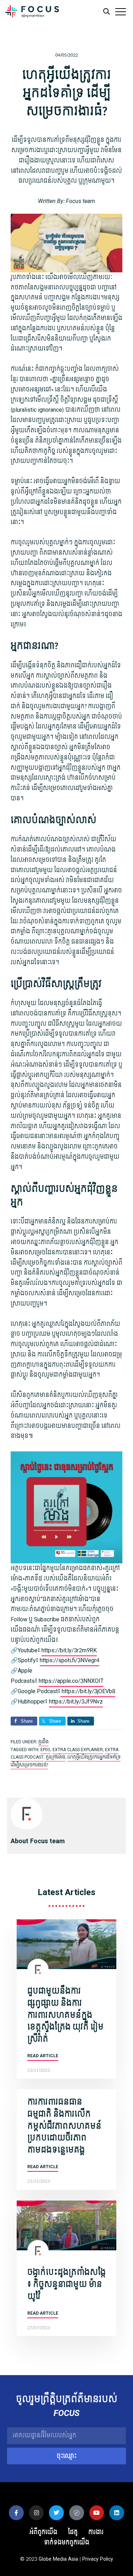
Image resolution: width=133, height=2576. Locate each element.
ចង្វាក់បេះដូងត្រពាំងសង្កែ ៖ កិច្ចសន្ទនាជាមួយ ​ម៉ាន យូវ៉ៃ (66, 2284)
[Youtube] (97, 2513)
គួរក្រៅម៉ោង (56, 1757)
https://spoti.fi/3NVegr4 (70, 1660)
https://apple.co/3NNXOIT (71, 1681)
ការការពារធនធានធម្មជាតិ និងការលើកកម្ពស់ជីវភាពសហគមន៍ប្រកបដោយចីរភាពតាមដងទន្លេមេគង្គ (64, 2126)
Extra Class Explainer (78, 1750)
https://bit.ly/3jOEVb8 (88, 1691)
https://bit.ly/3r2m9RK (69, 1650)
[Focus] (32, 13)
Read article (43, 2056)
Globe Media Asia (58, 2559)
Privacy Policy (98, 2559)
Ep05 (45, 1750)
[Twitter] (56, 2513)
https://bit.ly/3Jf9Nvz (76, 1702)
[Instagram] (37, 2513)
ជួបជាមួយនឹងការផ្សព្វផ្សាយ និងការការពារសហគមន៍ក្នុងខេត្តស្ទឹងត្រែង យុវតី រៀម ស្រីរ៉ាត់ (65, 2015)
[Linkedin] (117, 2513)
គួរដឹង (43, 1742)
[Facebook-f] (16, 2513)
